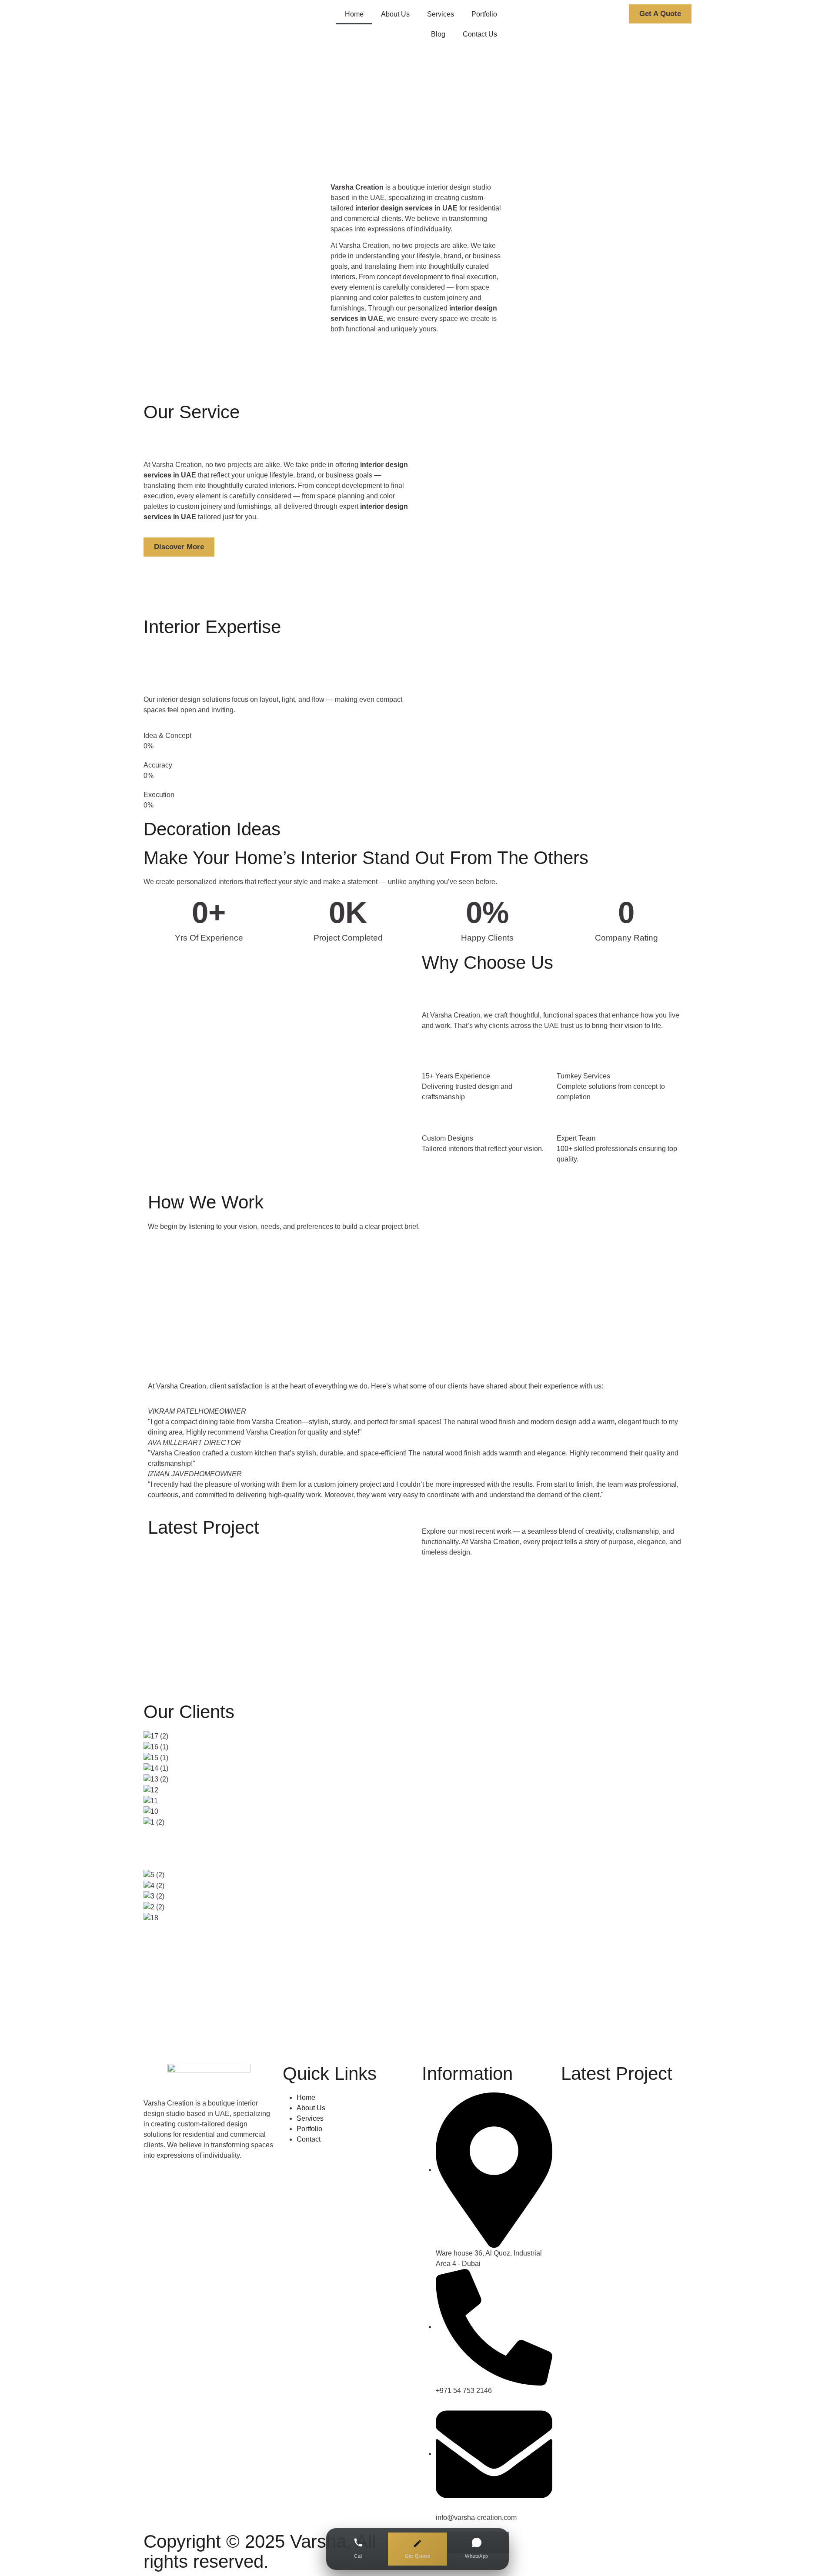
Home (354, 14)
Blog (438, 34)
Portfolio (484, 14)
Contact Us (480, 34)
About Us (395, 14)
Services (441, 14)
